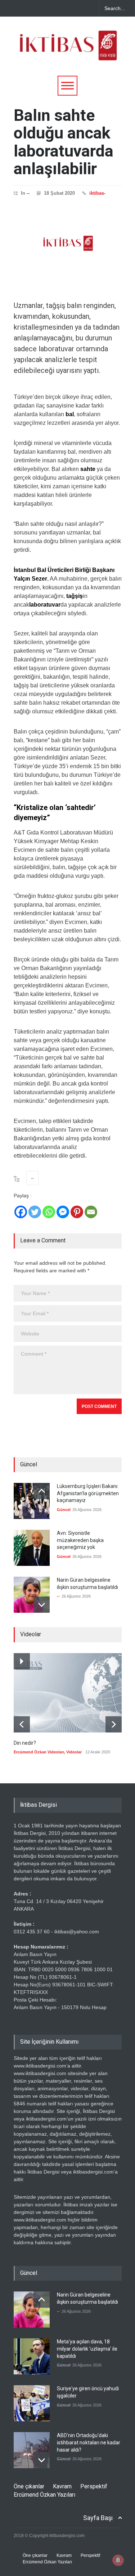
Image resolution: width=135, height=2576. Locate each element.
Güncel (64, 1510)
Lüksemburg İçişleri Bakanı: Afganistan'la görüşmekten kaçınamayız (88, 1493)
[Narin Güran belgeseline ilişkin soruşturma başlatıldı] (32, 1595)
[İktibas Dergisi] (68, 52)
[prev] (42, 1491)
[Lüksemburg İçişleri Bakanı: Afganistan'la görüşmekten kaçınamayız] (32, 1501)
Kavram (62, 2486)
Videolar (74, 1752)
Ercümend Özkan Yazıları (44, 2495)
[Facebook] (21, 1212)
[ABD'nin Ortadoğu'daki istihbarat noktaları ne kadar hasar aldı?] (32, 2450)
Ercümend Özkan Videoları (39, 1752)
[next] (42, 1605)
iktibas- (97, 193)
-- (28, 193)
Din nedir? (25, 1743)
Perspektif (94, 2486)
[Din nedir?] (68, 1693)
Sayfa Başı (98, 2518)
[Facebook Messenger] (63, 1212)
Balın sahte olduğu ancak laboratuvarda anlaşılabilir (64, 142)
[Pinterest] (77, 1212)
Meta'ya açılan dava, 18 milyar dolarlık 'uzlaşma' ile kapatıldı (87, 2349)
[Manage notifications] (118, 2560)
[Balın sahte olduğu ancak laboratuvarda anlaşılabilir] (68, 243)
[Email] (91, 1212)
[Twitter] (35, 1212)
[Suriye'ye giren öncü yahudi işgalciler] (32, 2403)
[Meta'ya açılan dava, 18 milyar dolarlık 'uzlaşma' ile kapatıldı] (32, 2356)
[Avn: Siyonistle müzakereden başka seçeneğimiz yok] (32, 1548)
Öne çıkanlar (29, 2486)
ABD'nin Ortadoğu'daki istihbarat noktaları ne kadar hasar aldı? (89, 2442)
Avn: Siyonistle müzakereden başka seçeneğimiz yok (80, 1540)
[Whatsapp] (49, 1212)
